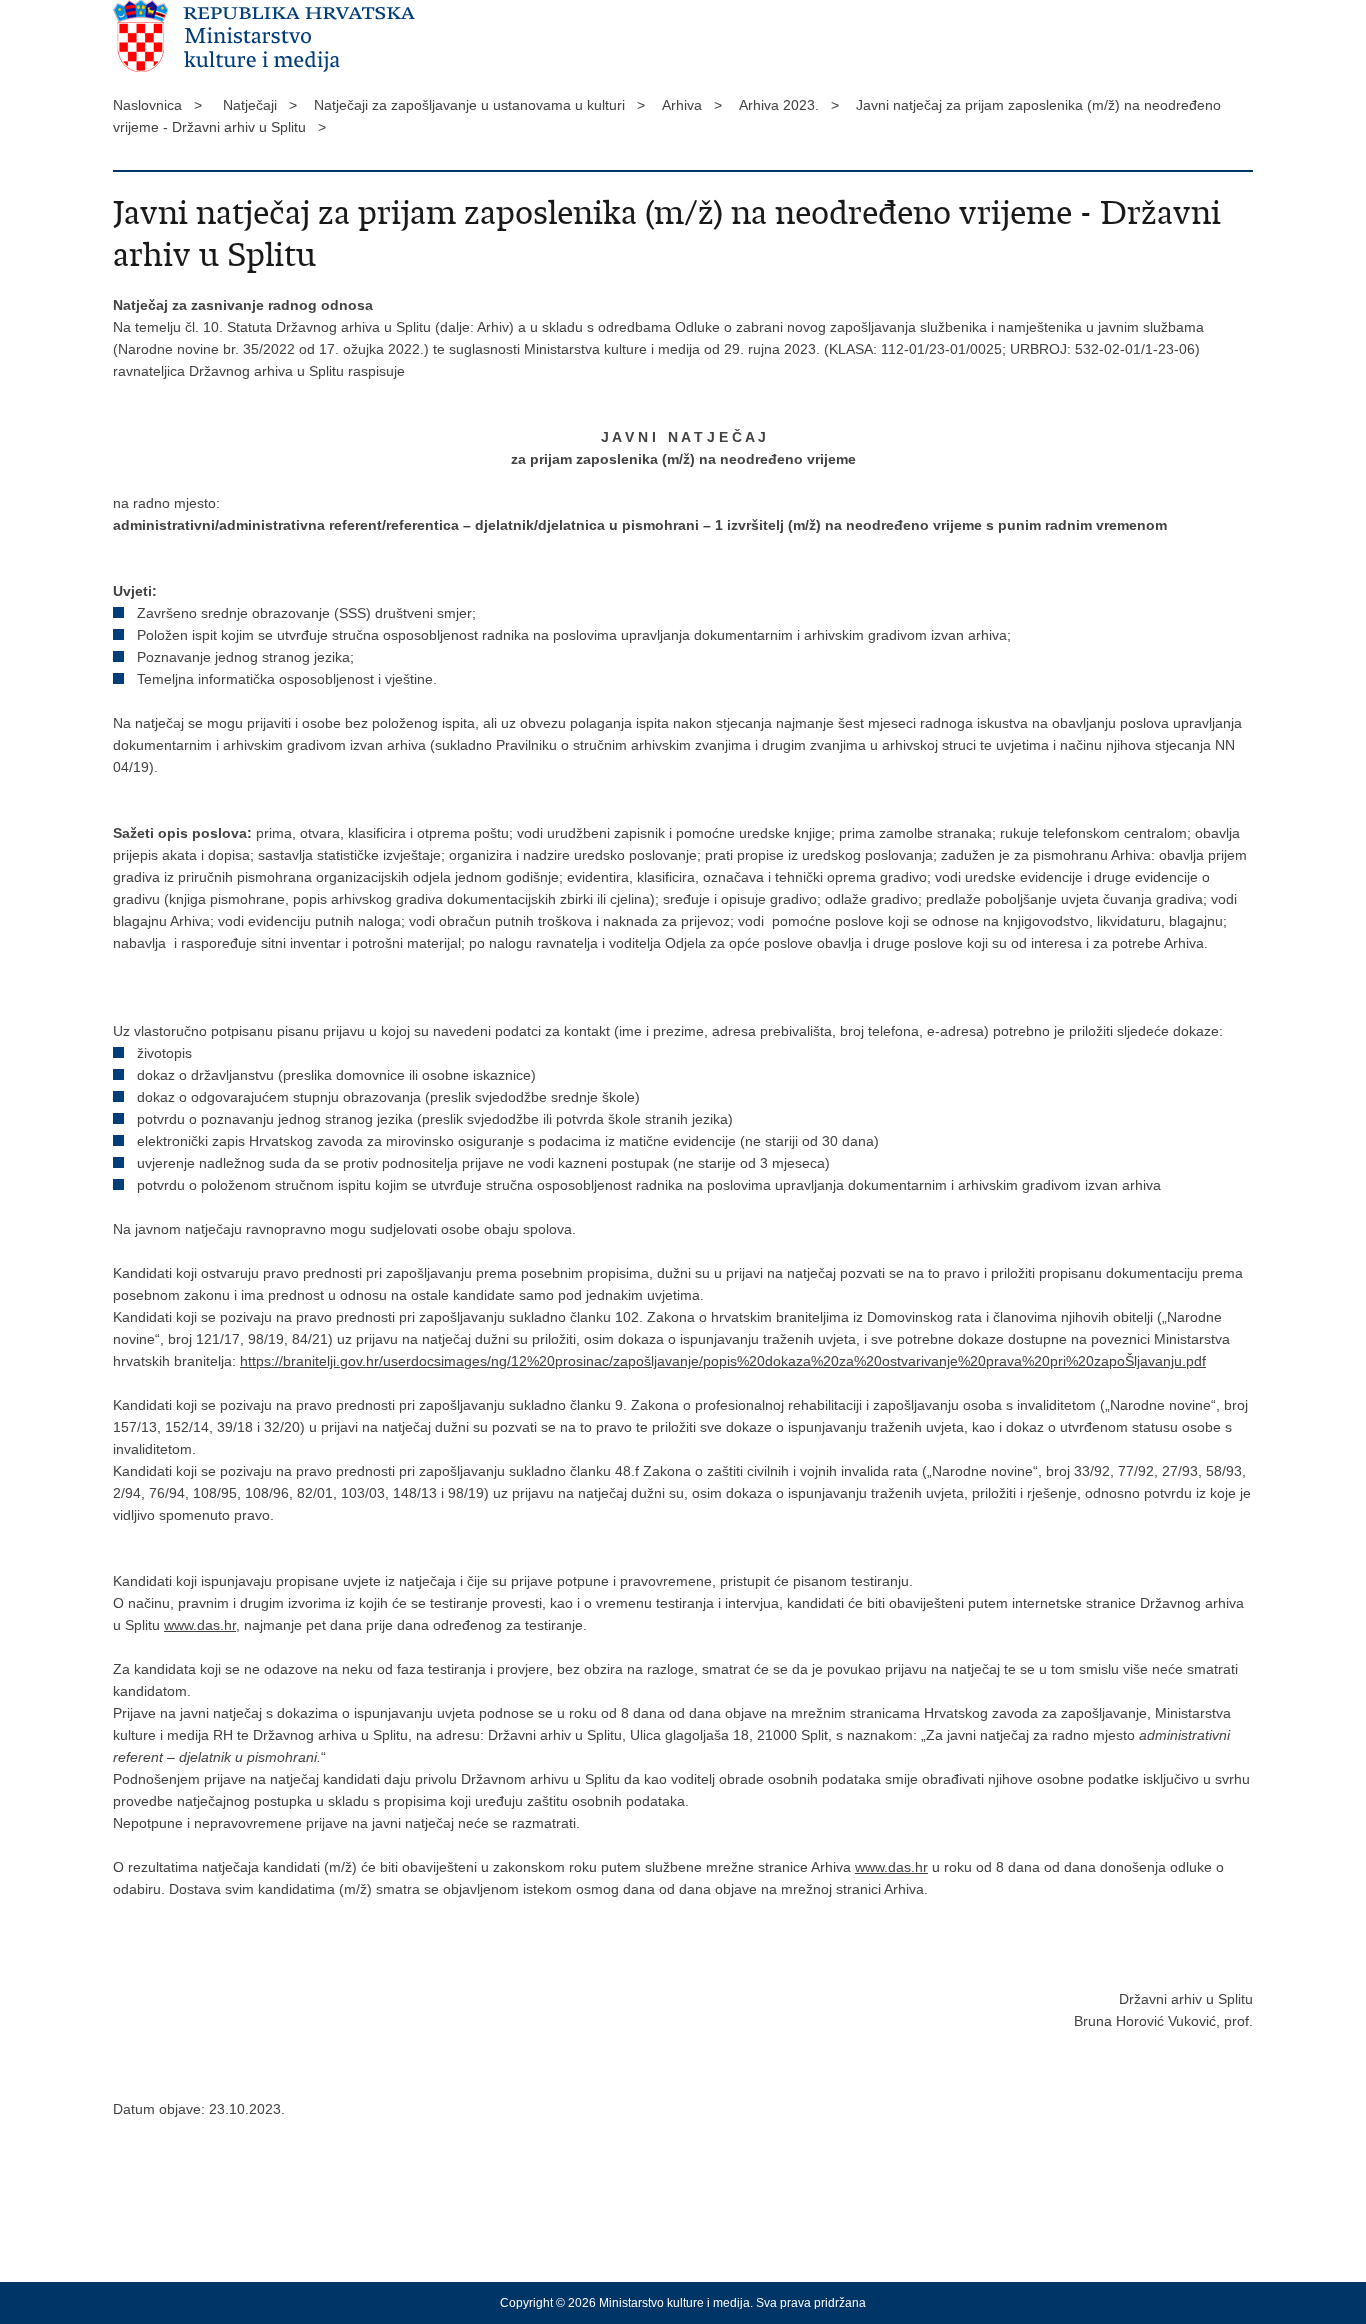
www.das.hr (200, 1625)
